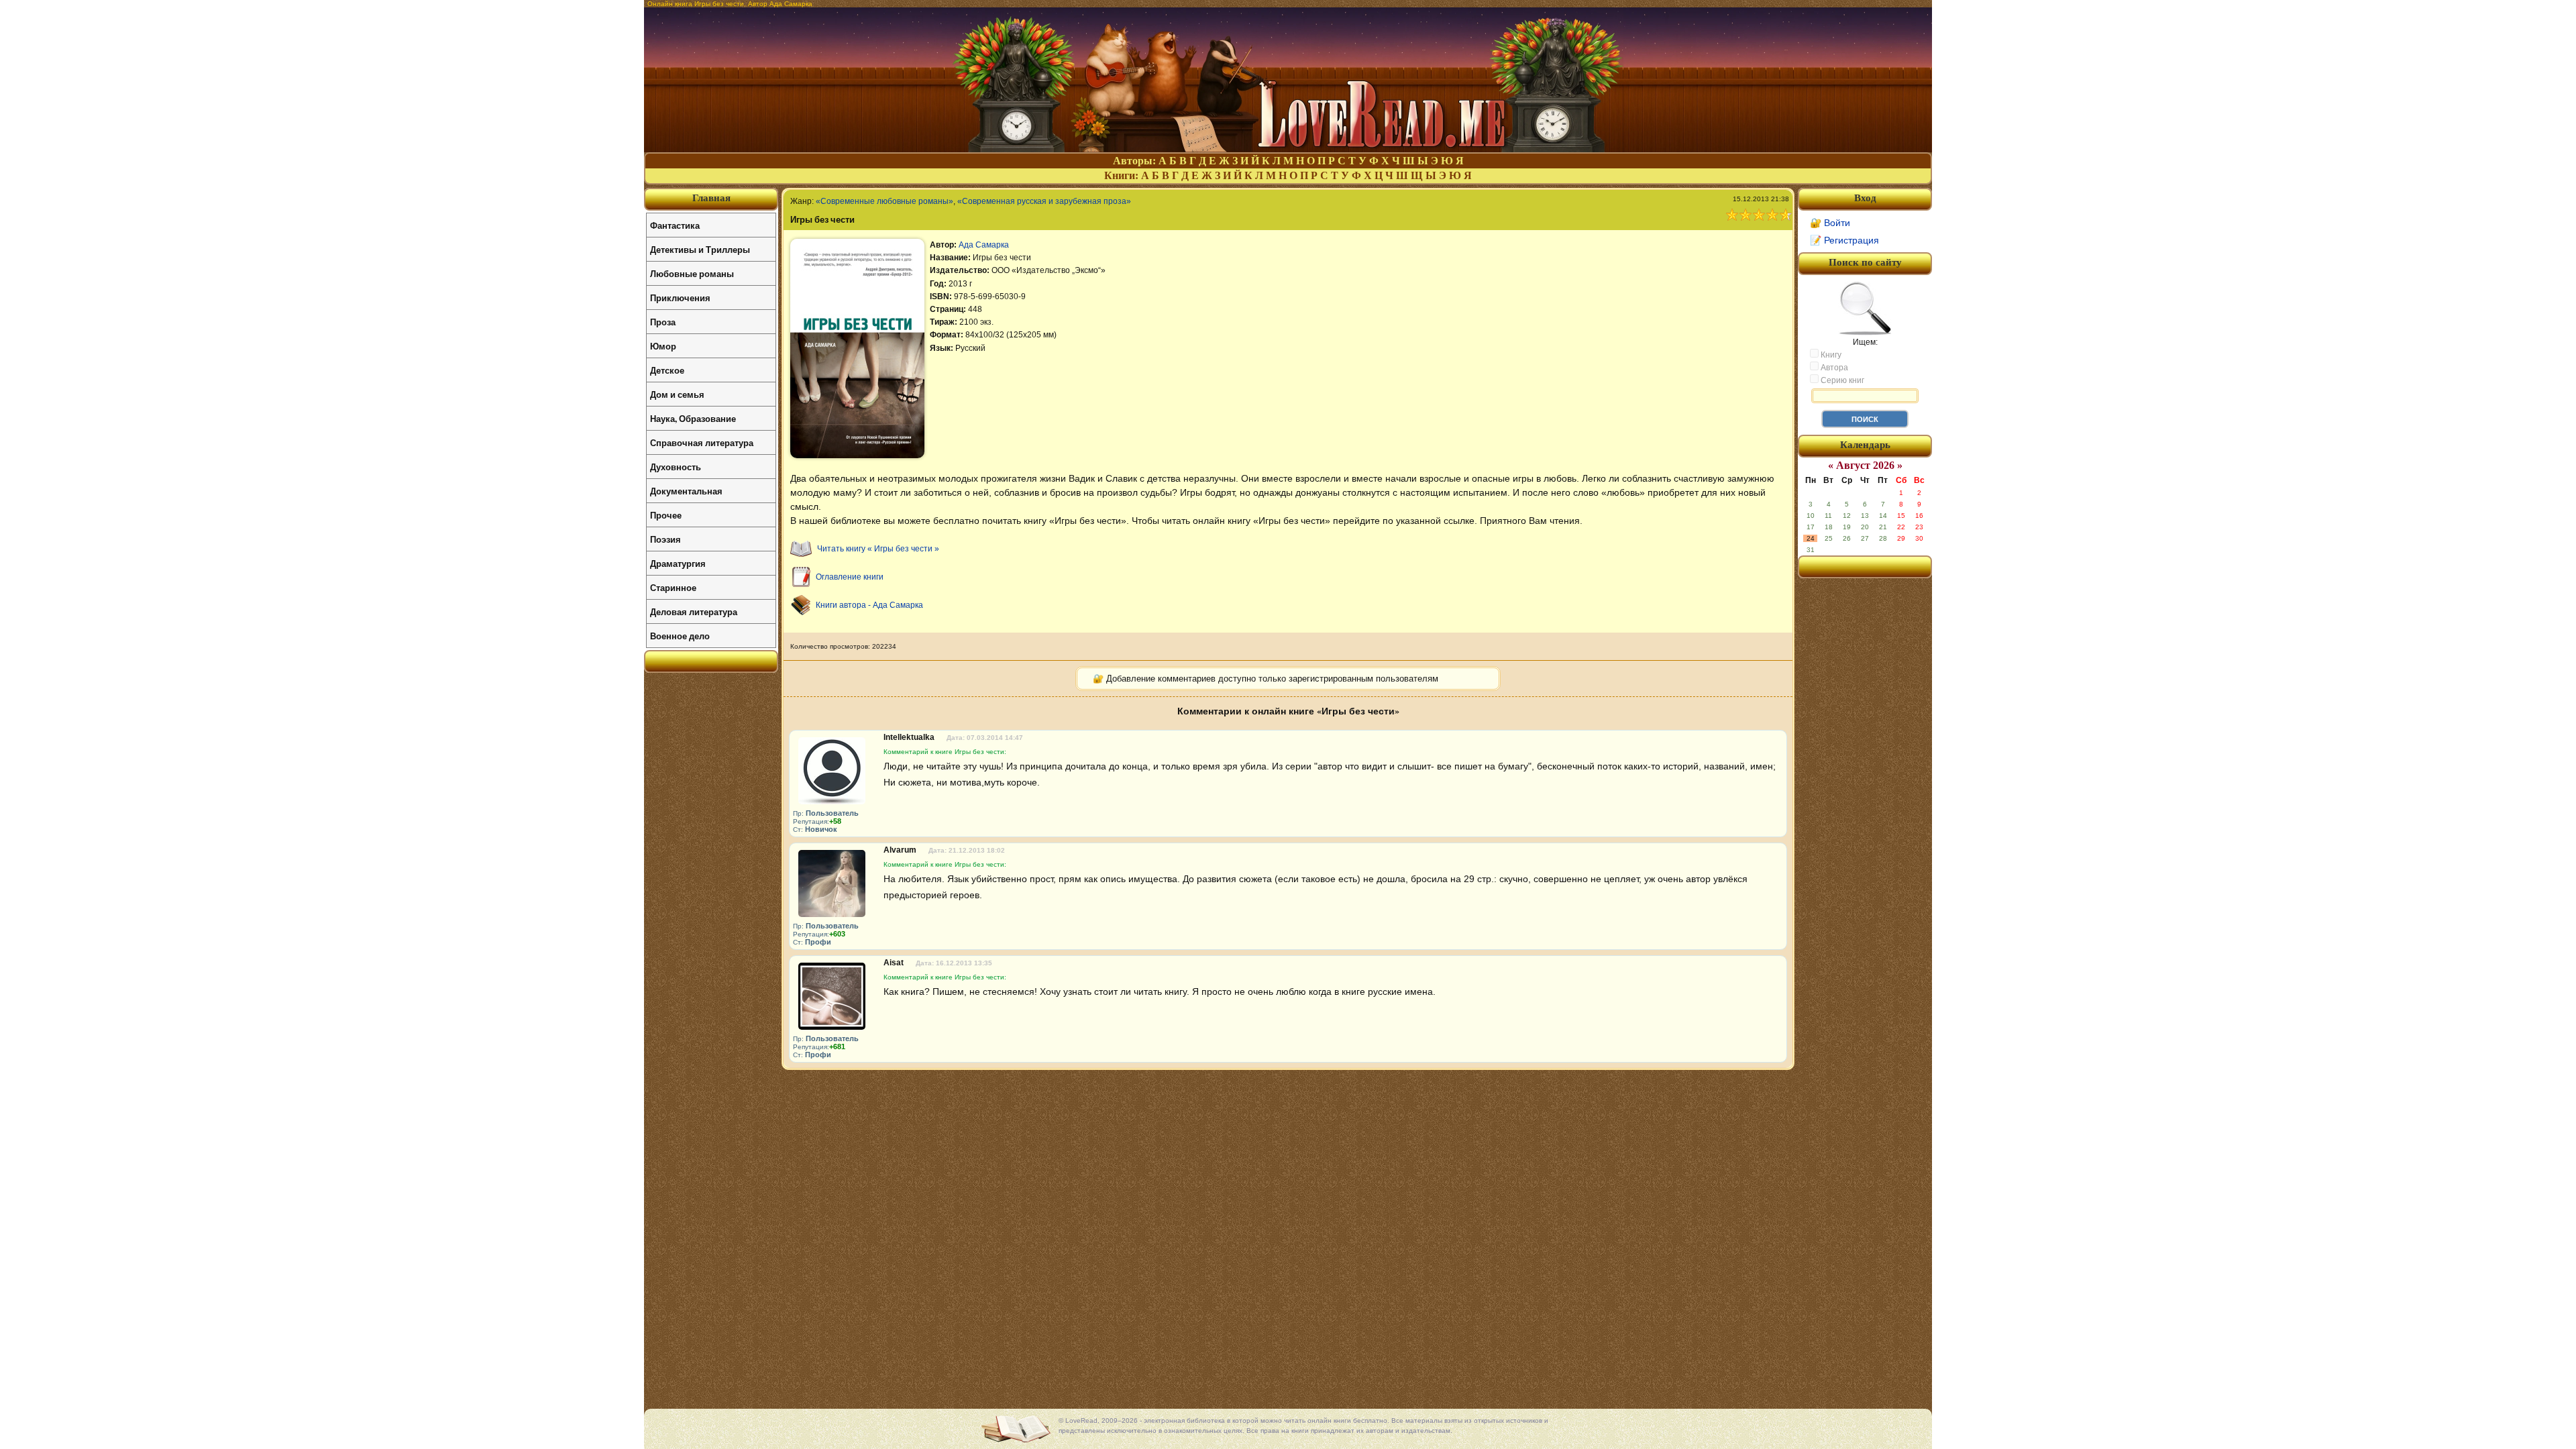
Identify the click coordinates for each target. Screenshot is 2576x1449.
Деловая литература (694, 611)
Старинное (673, 587)
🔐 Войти (1830, 223)
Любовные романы (692, 273)
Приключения (680, 298)
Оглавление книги (850, 577)
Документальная (686, 491)
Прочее (666, 515)
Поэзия (665, 539)
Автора (1833, 368)
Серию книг (1841, 380)
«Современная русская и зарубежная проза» (1044, 201)
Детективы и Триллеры (700, 249)
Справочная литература (702, 442)
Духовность (676, 467)
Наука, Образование (693, 418)
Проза (663, 322)
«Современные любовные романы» (884, 201)
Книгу (1830, 355)
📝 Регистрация (1844, 240)
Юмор (663, 346)
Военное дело (680, 636)
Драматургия (678, 563)
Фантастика (675, 225)
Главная (711, 198)
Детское (667, 370)
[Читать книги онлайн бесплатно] (1288, 149)
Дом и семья (677, 394)
